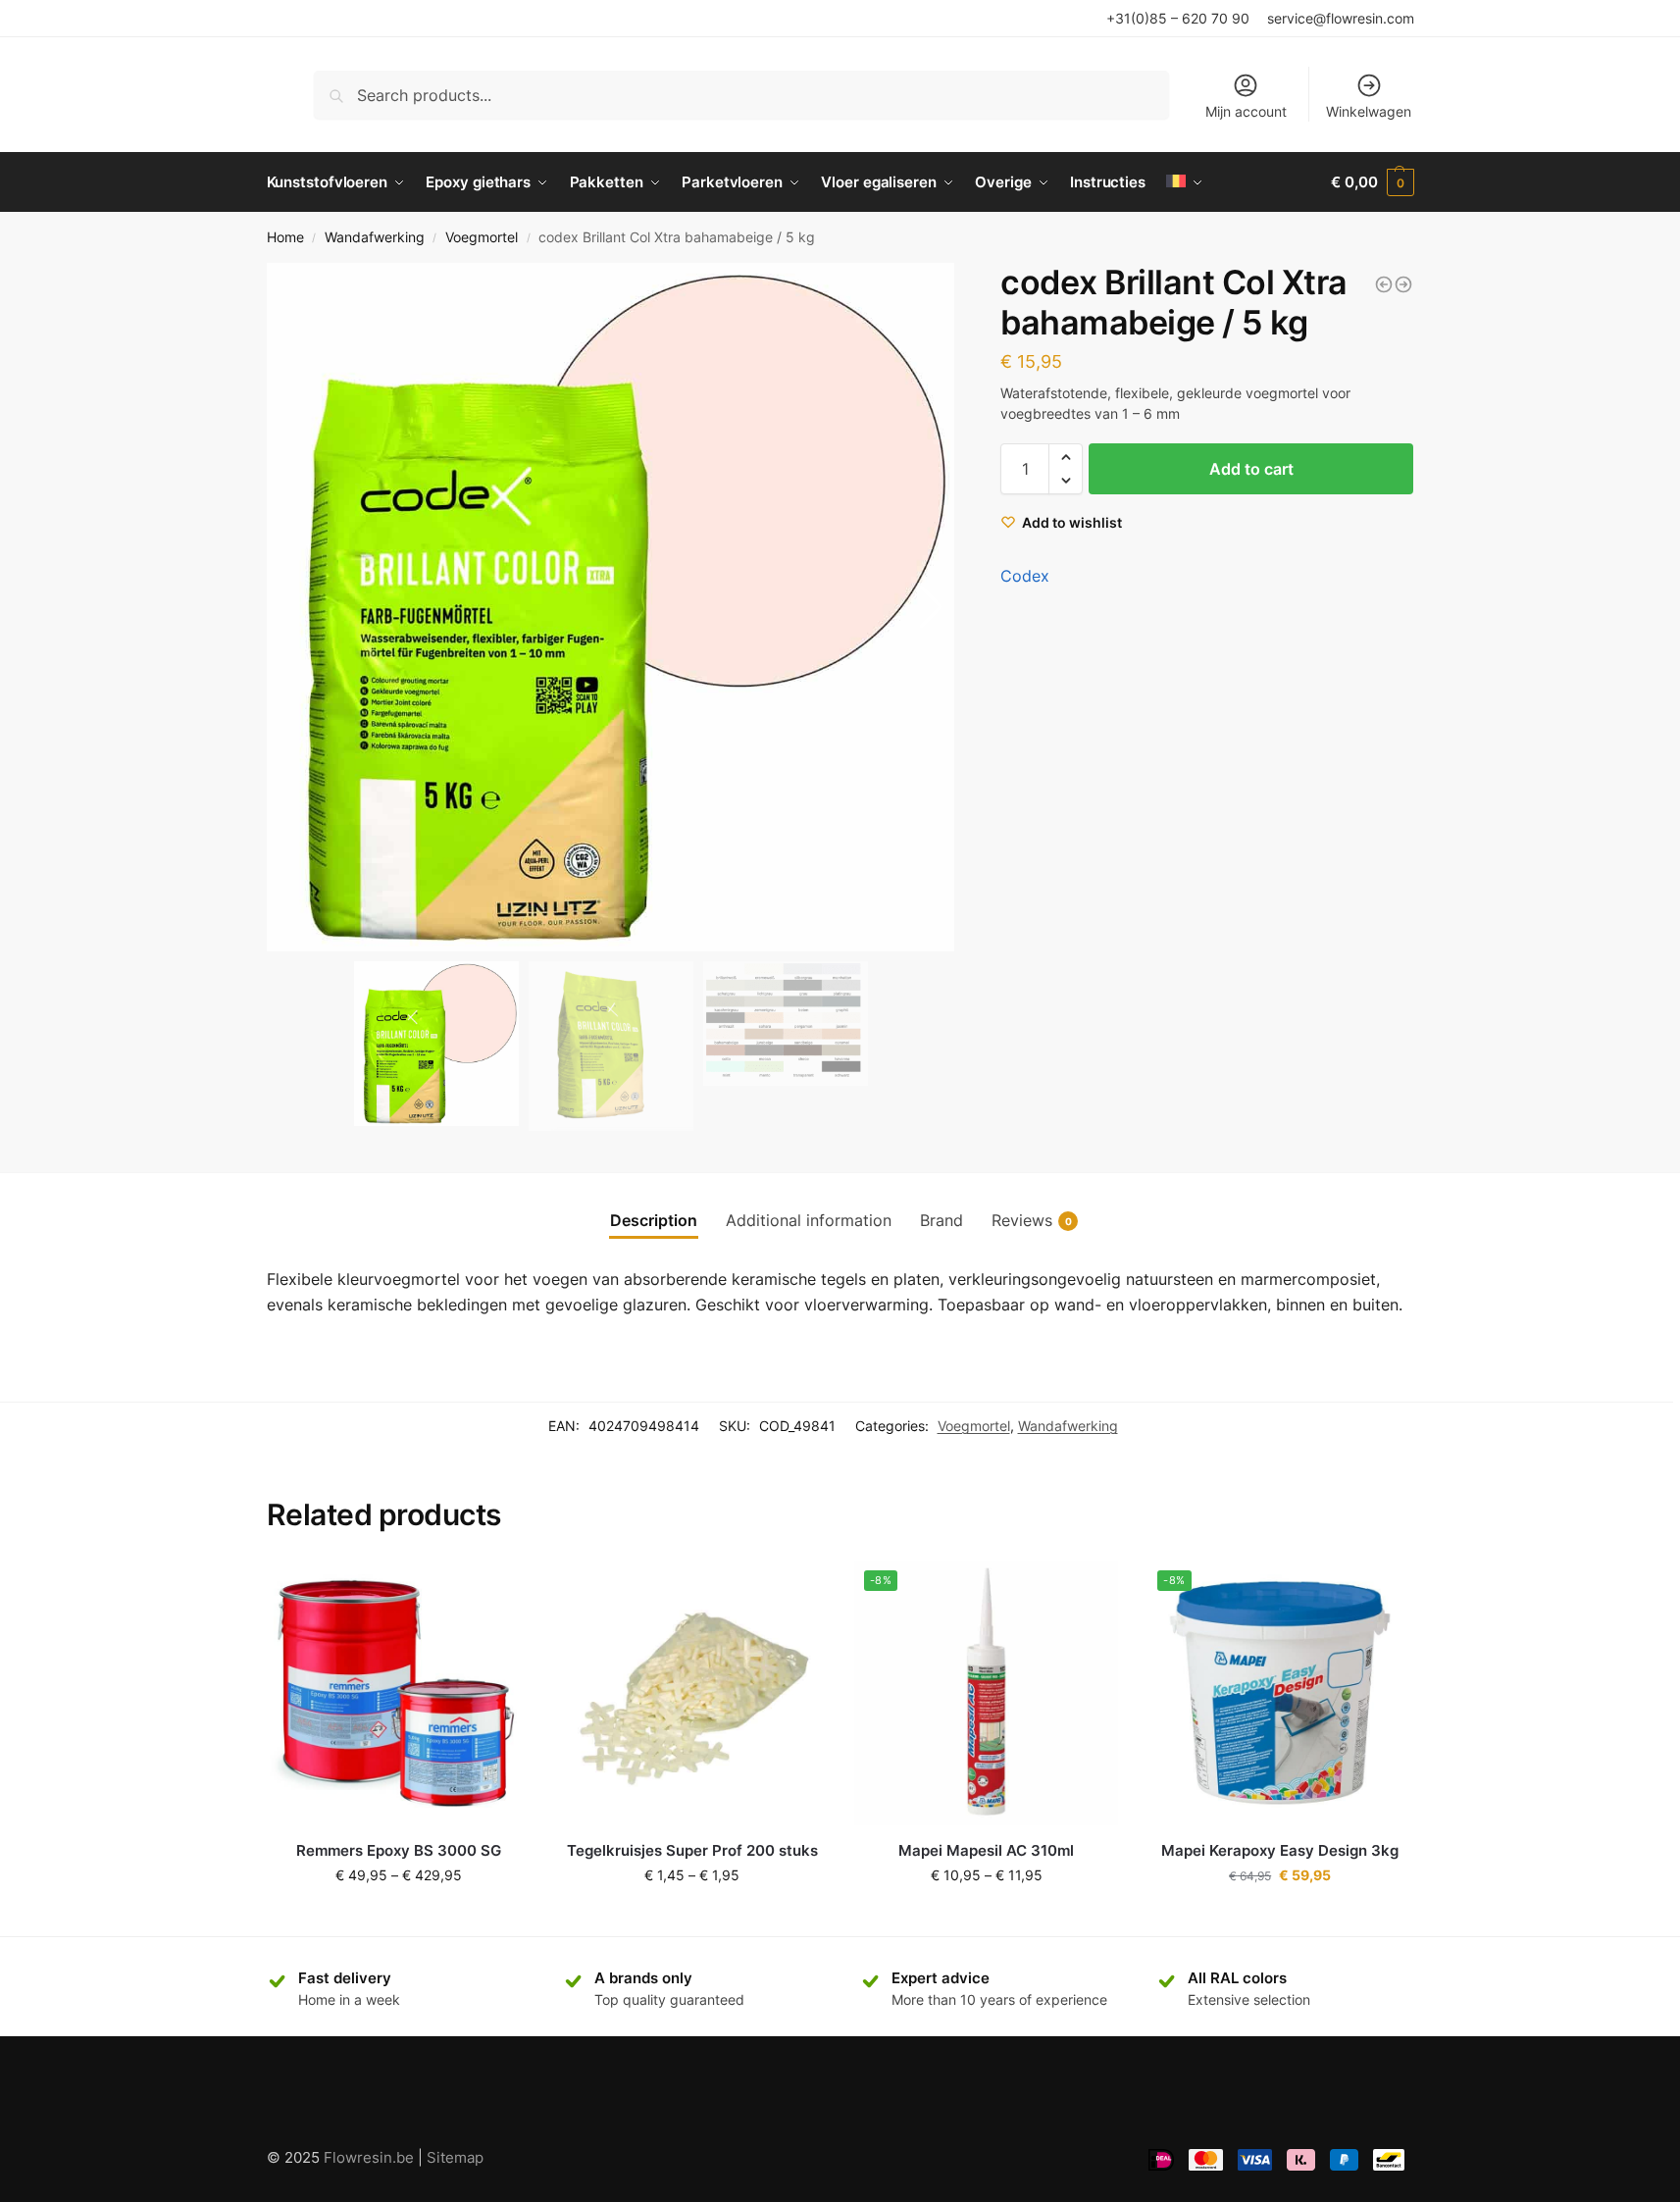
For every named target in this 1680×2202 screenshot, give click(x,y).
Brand (942, 1220)
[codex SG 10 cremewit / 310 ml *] (1403, 284)
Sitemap (455, 2157)
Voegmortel (482, 237)
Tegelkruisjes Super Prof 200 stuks (692, 1850)
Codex (1025, 576)
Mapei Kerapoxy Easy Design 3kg (1280, 1850)
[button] (931, 607)
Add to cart (1251, 469)
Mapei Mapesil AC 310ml (986, 1850)
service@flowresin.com (1341, 18)
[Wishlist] (501, 1590)
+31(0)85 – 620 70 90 (1178, 18)
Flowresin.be (369, 2157)
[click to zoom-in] (611, 607)
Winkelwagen (1369, 111)
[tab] (654, 1220)
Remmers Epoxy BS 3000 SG (399, 1850)
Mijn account (1246, 111)
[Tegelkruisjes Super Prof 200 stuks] (692, 1693)
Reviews (1032, 1220)
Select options (398, 1916)
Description (654, 1220)
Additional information (809, 1220)
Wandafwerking (375, 237)
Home (285, 237)
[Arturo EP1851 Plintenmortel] (1384, 284)
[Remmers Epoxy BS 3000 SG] (399, 1693)
